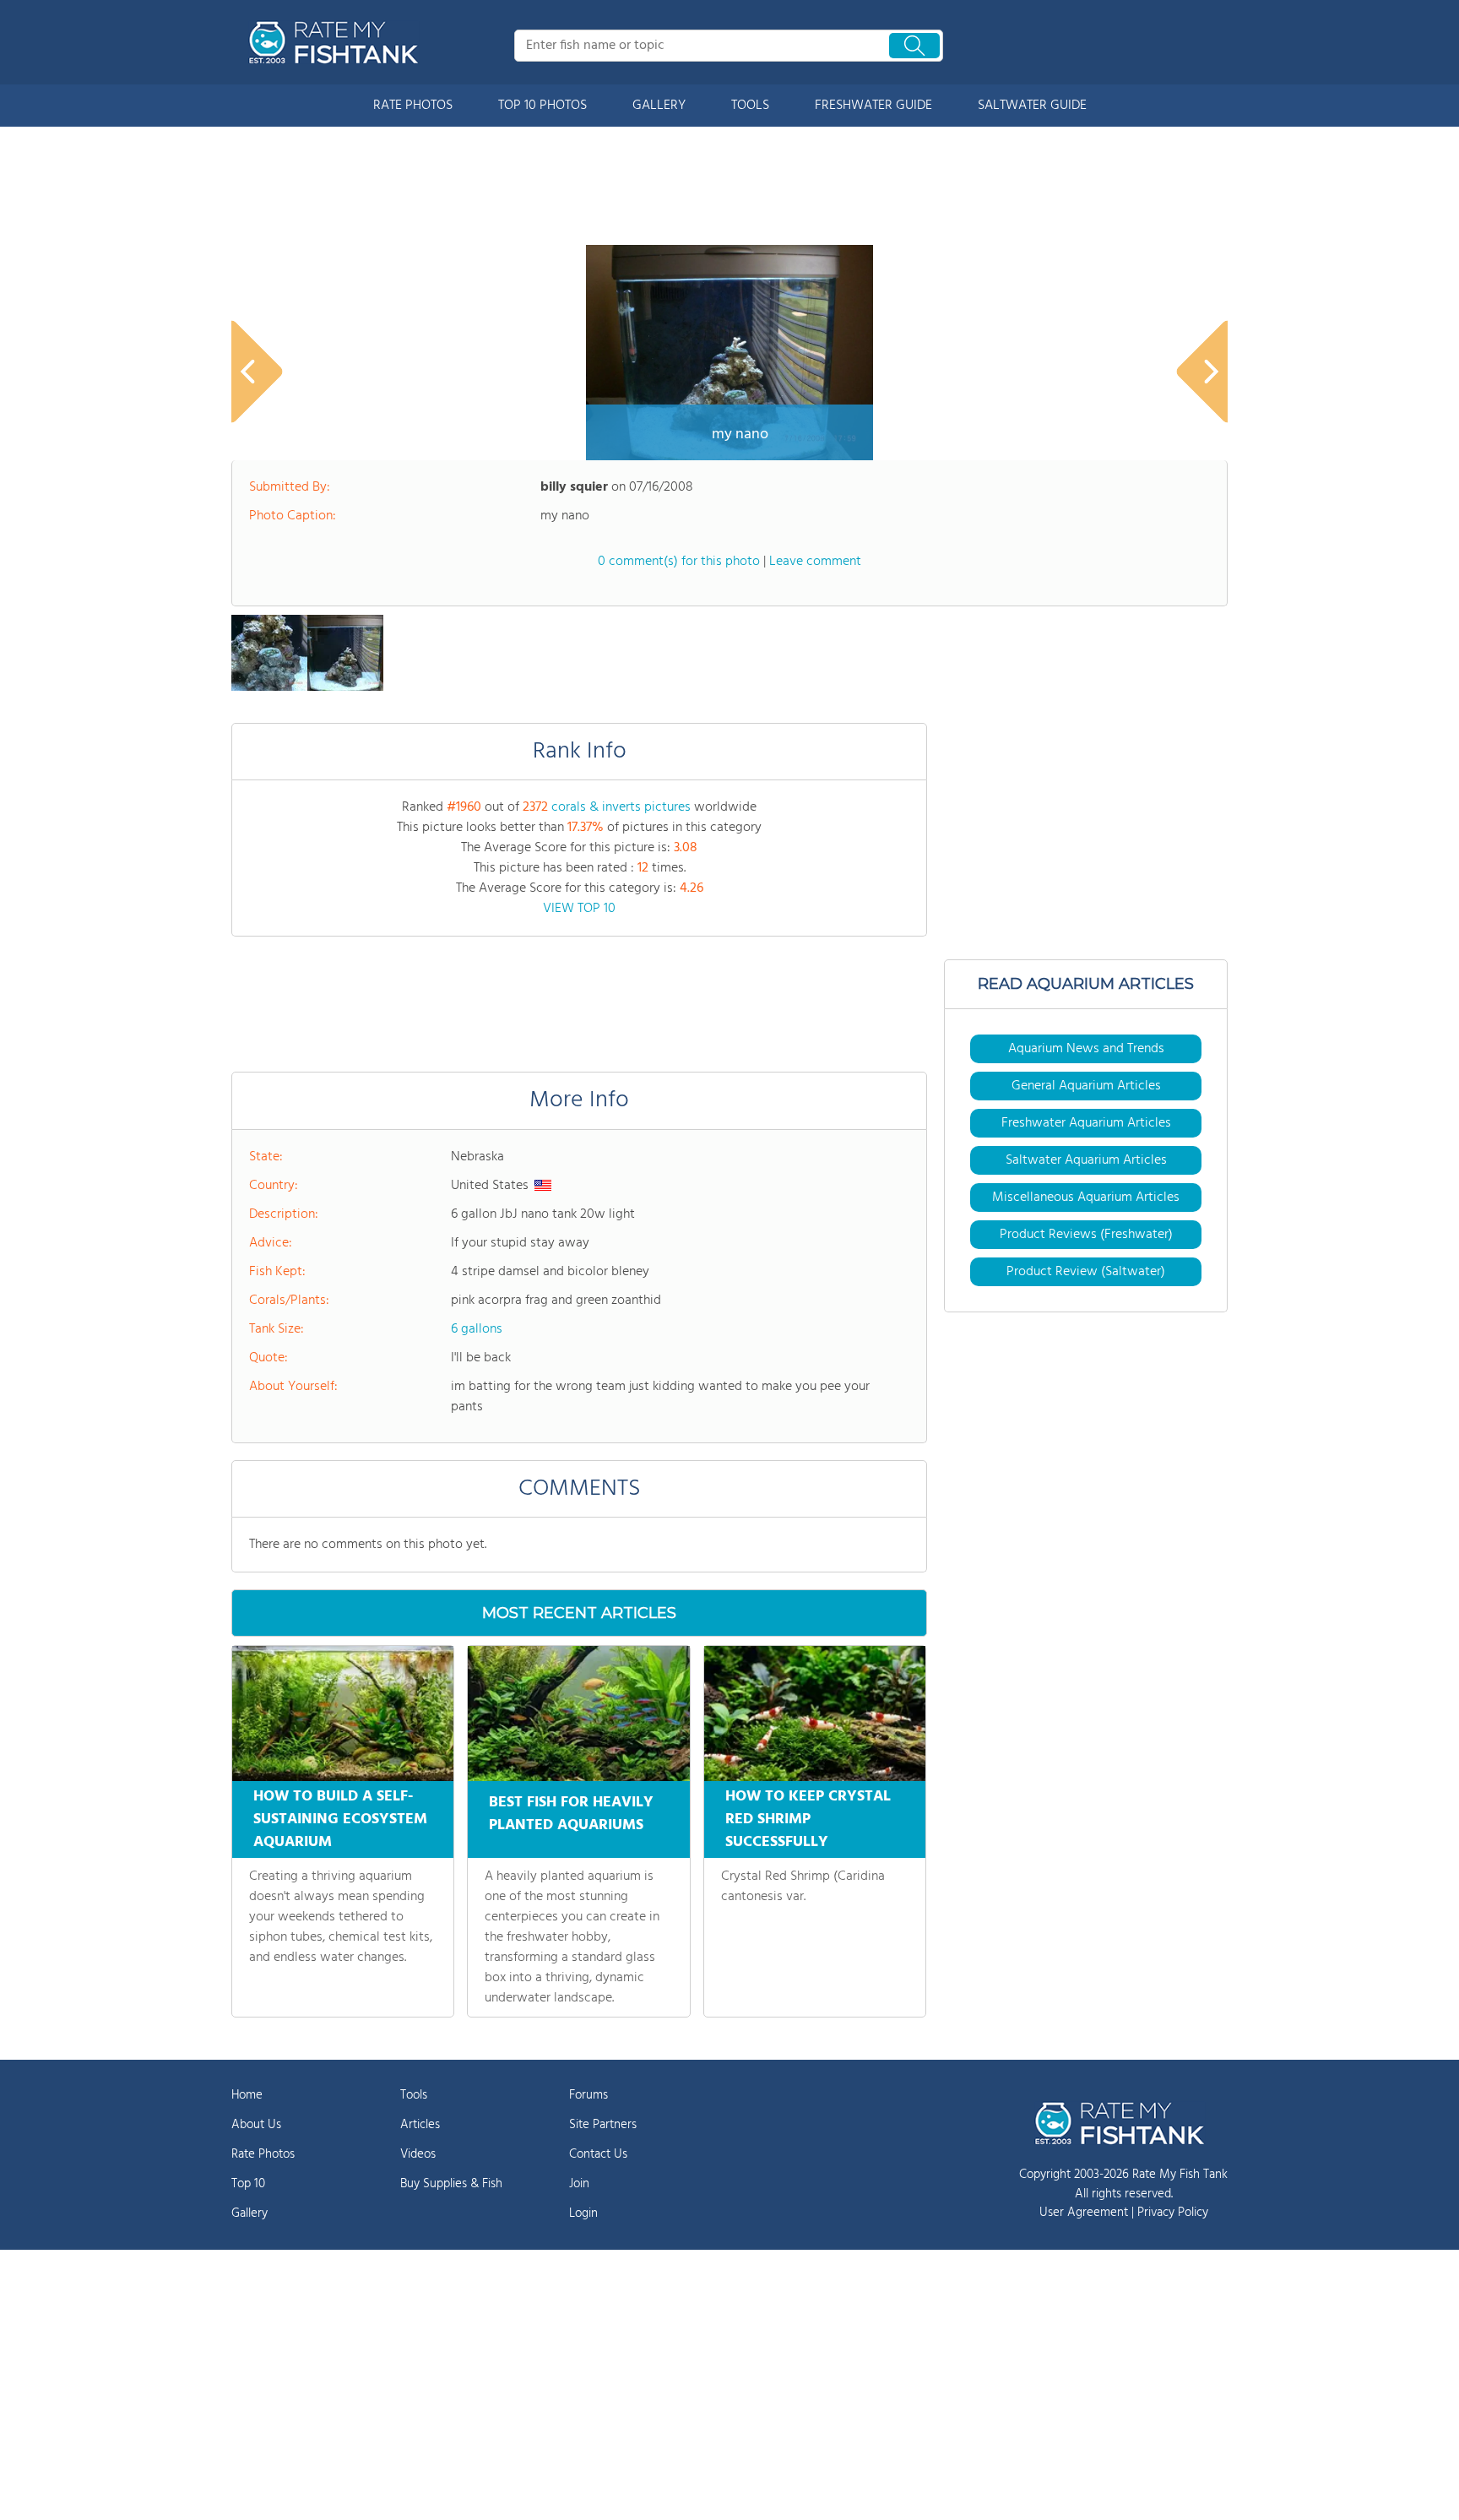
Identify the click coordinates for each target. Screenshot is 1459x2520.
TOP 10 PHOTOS (542, 106)
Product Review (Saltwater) (1086, 1272)
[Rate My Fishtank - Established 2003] (337, 42)
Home (247, 2095)
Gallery (249, 2213)
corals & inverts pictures (621, 807)
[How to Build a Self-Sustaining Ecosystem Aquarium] (343, 1713)
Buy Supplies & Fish (451, 2184)
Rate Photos (263, 2154)
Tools (414, 2095)
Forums (588, 2095)
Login (583, 2213)
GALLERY (659, 106)
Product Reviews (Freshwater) (1086, 1235)
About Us (256, 2125)
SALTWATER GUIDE (1032, 106)
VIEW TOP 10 (579, 909)
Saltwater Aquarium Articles (1086, 1160)
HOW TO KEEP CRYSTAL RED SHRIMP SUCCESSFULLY (808, 1819)
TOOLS (750, 106)
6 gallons (477, 1329)
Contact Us (598, 2154)
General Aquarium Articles (1086, 1086)
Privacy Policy (1173, 2213)
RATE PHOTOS (413, 106)
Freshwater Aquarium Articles (1086, 1123)
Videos (418, 2154)
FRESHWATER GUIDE (873, 106)
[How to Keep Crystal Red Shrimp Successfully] (815, 1713)
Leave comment (815, 562)
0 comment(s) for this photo (679, 562)
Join (579, 2184)
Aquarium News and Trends (1086, 1049)
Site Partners (603, 2125)
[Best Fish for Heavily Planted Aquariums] (578, 1713)
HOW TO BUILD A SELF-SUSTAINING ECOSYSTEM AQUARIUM (340, 1819)
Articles (420, 2125)
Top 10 (248, 2184)
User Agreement (1084, 2213)
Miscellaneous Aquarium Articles (1086, 1198)
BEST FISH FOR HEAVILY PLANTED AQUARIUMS (571, 1814)
